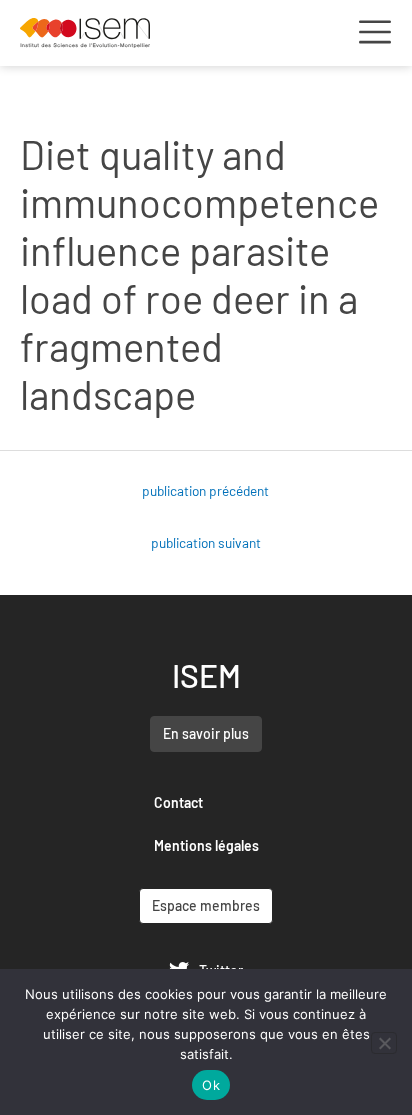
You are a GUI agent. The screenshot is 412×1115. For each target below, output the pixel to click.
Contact (178, 802)
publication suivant (206, 542)
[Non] (384, 1043)
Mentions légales (206, 845)
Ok (211, 1085)
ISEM (206, 675)
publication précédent (205, 490)
